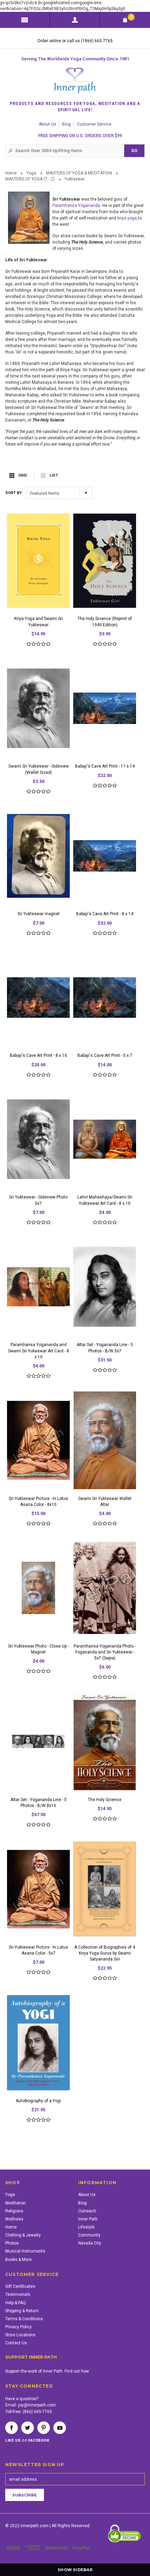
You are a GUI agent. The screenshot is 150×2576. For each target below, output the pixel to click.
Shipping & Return (22, 2311)
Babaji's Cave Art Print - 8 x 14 (105, 914)
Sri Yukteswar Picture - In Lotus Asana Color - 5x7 (38, 1950)
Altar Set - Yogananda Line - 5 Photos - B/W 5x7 (105, 1348)
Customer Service (94, 124)
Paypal (82, 2548)
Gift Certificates (20, 2286)
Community (89, 2235)
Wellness (14, 2219)
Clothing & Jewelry (23, 2235)
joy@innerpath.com (37, 2405)
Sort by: (14, 493)
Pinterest (44, 2428)
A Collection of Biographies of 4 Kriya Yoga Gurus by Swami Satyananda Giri (105, 1953)
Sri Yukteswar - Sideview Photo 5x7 (38, 1200)
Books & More (18, 2260)
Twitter (28, 2428)
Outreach (87, 2211)
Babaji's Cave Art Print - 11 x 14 (105, 766)
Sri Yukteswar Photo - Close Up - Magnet (38, 1649)
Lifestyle (86, 2227)
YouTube (60, 2428)
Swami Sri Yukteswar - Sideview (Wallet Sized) (39, 769)
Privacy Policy (18, 2327)
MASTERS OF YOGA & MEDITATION (79, 173)
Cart (131, 17)
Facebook (12, 2428)
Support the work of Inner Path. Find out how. (47, 2371)
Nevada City (90, 2243)
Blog (66, 124)
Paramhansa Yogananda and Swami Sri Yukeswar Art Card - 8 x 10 (39, 1351)
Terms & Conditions (24, 2319)
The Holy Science (105, 1800)
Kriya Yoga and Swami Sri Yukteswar (39, 622)
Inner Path (88, 2219)
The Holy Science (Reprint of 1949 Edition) (105, 622)
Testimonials (18, 2294)
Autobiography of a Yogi (38, 2101)
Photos (12, 2243)
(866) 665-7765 (37, 2412)
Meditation (16, 2203)
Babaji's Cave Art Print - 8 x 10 (38, 1055)
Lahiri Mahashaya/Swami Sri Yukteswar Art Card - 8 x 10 (105, 1200)
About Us (47, 124)
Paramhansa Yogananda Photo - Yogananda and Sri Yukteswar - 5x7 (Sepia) (105, 1652)
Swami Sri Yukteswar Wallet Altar (105, 1502)
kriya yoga (127, 218)
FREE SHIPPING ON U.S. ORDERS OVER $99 (80, 136)
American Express (34, 2548)
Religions (14, 2211)
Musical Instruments (25, 2251)
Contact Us (16, 2343)
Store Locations (20, 2335)
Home (11, 173)
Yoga (31, 173)
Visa (14, 2548)
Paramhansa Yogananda (76, 206)
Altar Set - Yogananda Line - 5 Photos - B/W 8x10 (39, 1803)
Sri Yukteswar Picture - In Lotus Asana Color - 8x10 (38, 1502)
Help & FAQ (16, 2303)
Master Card (58, 2548)
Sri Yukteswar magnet (39, 914)
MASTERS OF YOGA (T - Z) (30, 179)
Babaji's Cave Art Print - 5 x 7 (105, 1055)
